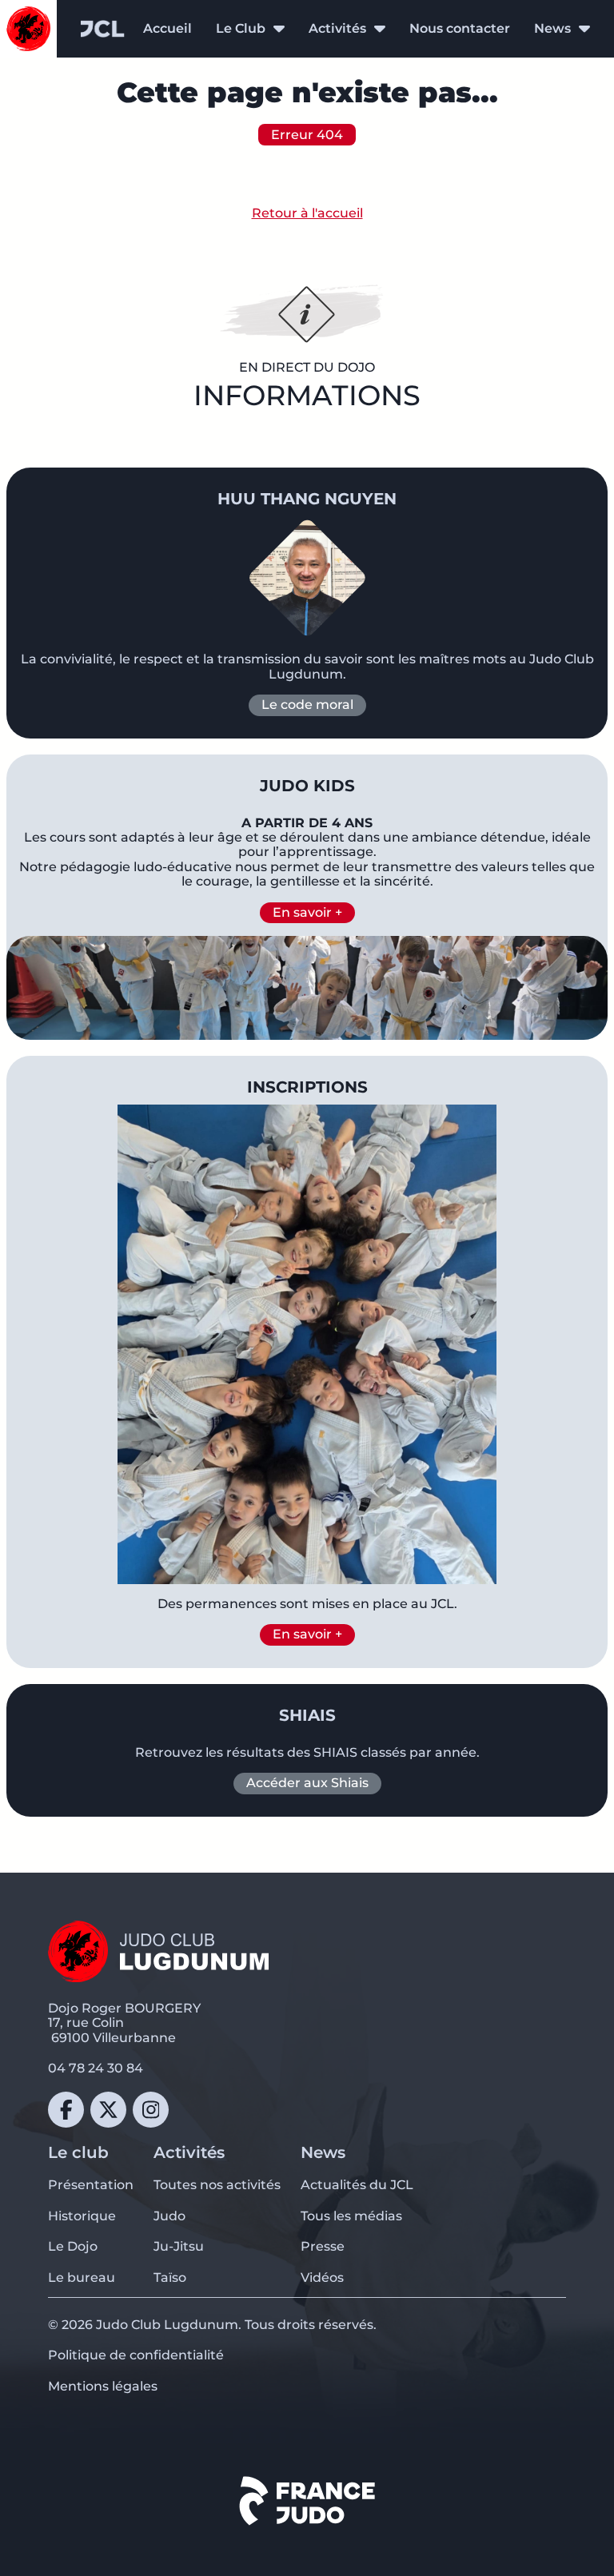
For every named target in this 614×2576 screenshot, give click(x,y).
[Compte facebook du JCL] (66, 2110)
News (552, 29)
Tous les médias (351, 2216)
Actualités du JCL (357, 2185)
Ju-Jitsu (179, 2246)
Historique (82, 2216)
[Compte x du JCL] (108, 2110)
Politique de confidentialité (136, 2355)
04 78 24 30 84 (96, 2068)
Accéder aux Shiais (307, 1783)
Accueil (167, 28)
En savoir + (307, 912)
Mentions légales (103, 2386)
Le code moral (307, 705)
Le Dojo (73, 2246)
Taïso (170, 2277)
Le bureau (82, 2277)
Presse (323, 2246)
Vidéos (322, 2277)
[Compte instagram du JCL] (151, 2110)
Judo (169, 2216)
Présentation (91, 2185)
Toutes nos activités (217, 2185)
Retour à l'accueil (307, 213)
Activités (337, 29)
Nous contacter (460, 28)
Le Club (241, 29)
